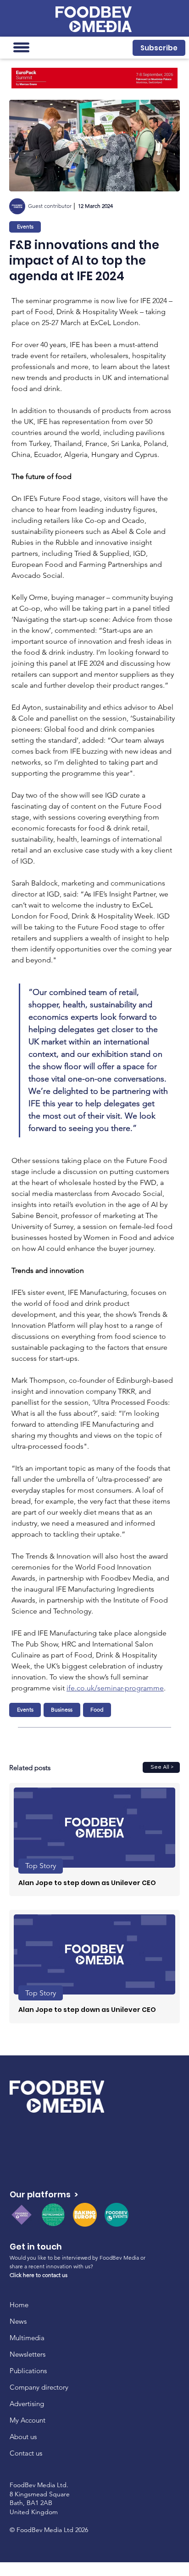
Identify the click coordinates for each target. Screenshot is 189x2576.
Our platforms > (44, 2194)
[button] (159, 48)
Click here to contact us (39, 2275)
